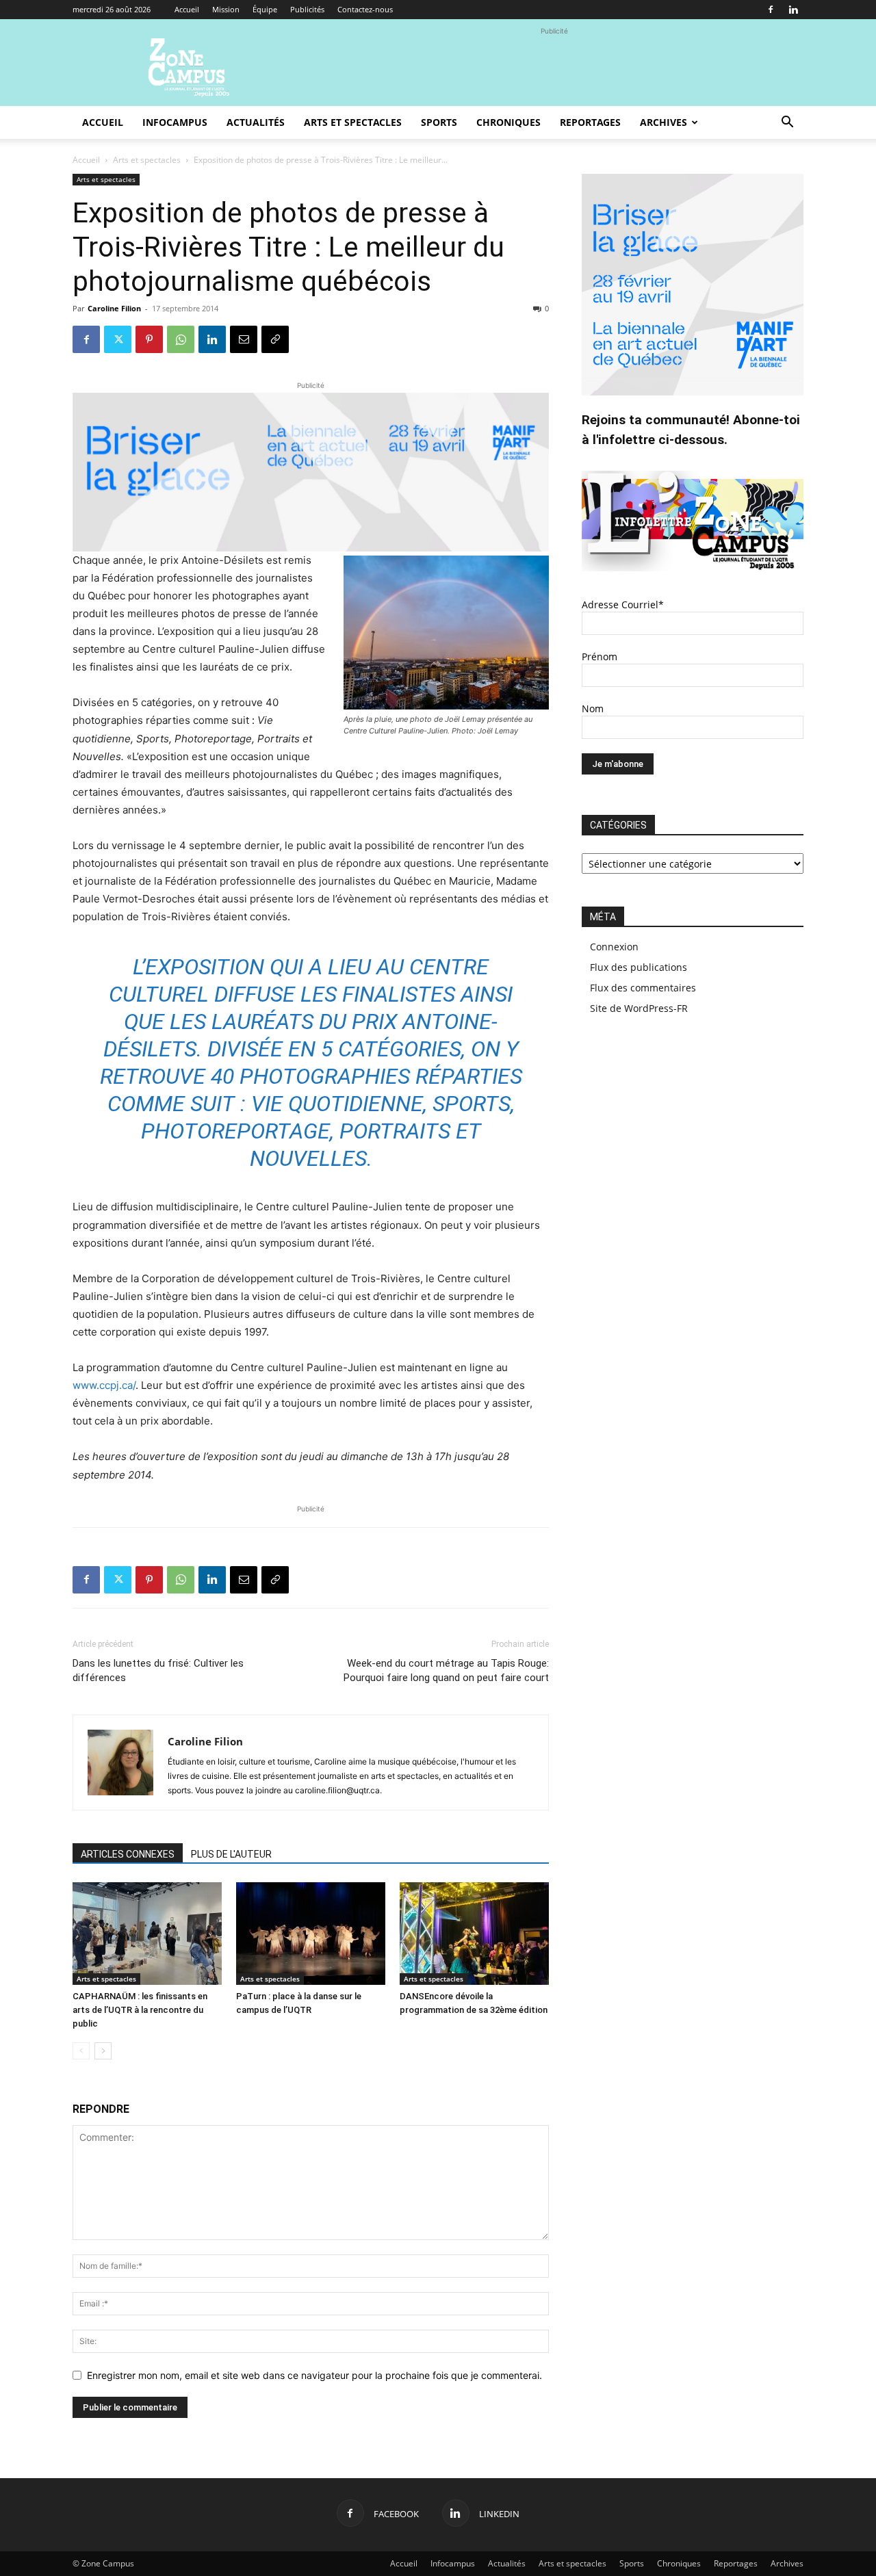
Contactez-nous (365, 9)
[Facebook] (771, 10)
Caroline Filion (114, 308)
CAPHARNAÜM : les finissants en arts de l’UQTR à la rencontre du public (140, 2010)
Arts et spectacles (353, 122)
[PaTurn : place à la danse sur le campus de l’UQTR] (311, 1934)
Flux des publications (639, 967)
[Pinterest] (149, 339)
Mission (226, 9)
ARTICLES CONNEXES (128, 1854)
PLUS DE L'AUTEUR (231, 1854)
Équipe (265, 9)
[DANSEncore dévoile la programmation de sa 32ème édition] (474, 1934)
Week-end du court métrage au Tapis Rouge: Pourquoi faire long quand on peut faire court (446, 1670)
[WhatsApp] (181, 339)
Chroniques (508, 122)
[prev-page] (81, 2051)
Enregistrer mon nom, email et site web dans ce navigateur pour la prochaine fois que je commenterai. (314, 2375)
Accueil (187, 9)
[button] (787, 123)
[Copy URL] (275, 339)
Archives (664, 122)
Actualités (256, 122)
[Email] (244, 339)
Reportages (590, 122)
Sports (439, 122)
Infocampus (175, 122)
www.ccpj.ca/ (104, 1385)
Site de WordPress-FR (639, 1008)
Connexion (614, 947)
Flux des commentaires (643, 988)
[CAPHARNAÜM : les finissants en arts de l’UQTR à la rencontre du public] (147, 1934)
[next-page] (103, 2051)
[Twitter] (118, 339)
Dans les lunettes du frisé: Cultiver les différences (158, 1670)
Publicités (307, 9)
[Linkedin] (793, 10)
